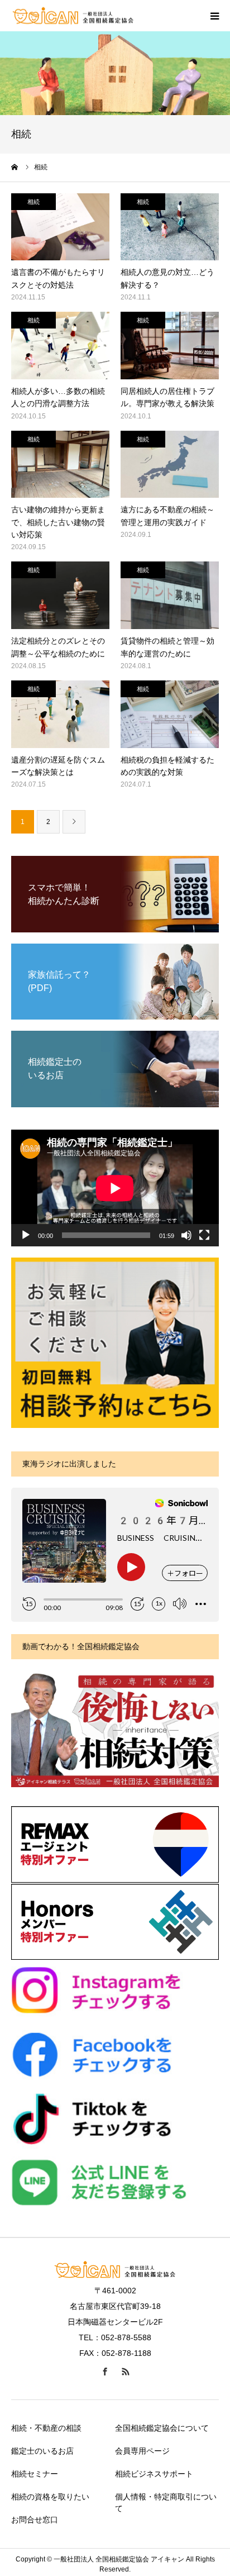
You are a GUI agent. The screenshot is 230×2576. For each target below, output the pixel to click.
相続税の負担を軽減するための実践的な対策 (167, 766)
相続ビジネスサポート (154, 2474)
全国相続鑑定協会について (162, 2428)
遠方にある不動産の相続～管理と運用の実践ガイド (167, 516)
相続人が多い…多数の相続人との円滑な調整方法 (58, 397)
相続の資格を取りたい (50, 2497)
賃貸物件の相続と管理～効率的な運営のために (167, 647)
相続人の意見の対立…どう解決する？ (167, 278)
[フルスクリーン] (204, 1235)
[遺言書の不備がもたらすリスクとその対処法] (60, 227)
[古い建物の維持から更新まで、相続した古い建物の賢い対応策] (60, 465)
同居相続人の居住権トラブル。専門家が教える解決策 (167, 397)
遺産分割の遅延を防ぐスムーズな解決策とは (58, 766)
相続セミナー (35, 2474)
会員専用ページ (142, 2451)
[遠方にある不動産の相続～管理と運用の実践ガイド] (170, 465)
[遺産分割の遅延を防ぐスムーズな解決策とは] (60, 714)
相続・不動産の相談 (46, 2428)
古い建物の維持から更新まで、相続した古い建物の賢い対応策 (58, 522)
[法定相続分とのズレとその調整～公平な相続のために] (60, 595)
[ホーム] (15, 167)
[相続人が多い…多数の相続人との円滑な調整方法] (60, 346)
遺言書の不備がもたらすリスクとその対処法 (58, 278)
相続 (33, 202)
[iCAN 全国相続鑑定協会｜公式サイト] (73, 16)
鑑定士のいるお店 (42, 2451)
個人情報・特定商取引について (166, 2503)
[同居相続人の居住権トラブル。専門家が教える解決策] (170, 346)
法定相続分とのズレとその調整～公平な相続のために (58, 647)
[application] (115, 1188)
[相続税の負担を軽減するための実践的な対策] (170, 714)
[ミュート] (186, 1235)
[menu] (214, 16)
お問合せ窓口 (35, 2520)
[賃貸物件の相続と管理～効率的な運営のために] (170, 595)
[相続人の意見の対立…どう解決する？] (170, 227)
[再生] (26, 1235)
